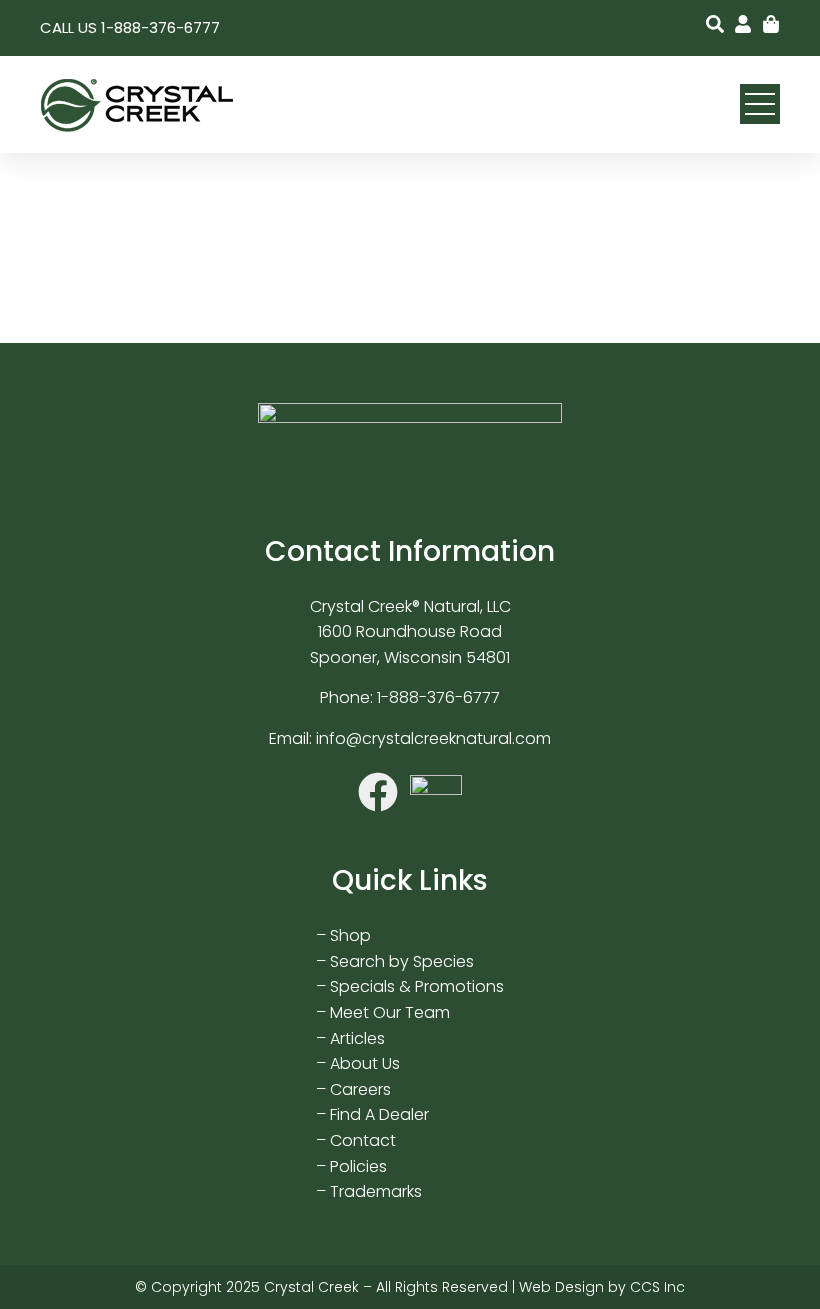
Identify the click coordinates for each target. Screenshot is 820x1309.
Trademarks (376, 1191)
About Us (365, 1063)
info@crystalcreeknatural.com (433, 738)
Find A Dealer (379, 1114)
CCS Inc (657, 1287)
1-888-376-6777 (438, 697)
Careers (360, 1089)
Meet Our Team (390, 1012)
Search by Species (402, 961)
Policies (358, 1166)
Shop (350, 935)
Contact (363, 1140)
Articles (357, 1038)
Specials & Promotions (417, 986)
